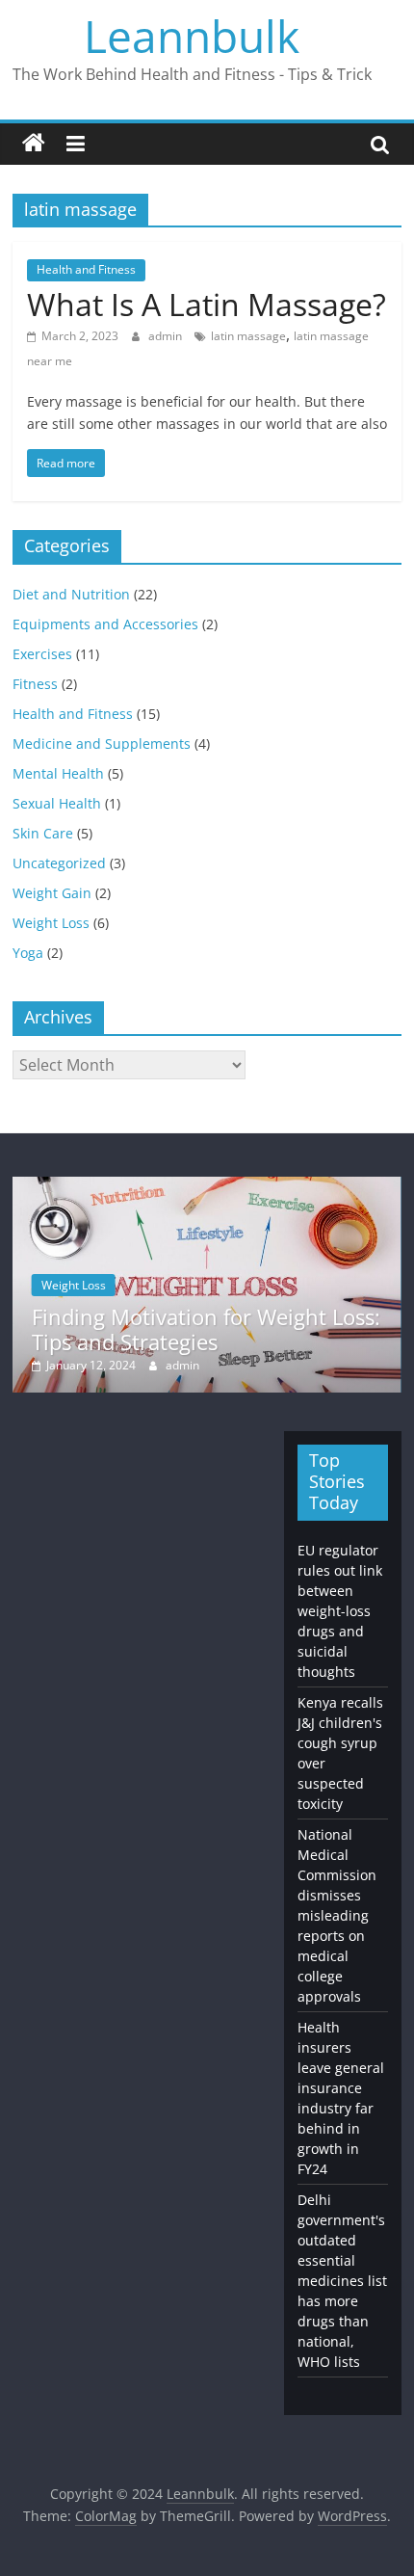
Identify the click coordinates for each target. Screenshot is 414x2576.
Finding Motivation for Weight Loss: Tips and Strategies (206, 1329)
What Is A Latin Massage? (207, 304)
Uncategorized (59, 863)
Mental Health (58, 773)
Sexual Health (57, 803)
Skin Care (43, 833)
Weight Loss (51, 923)
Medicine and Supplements (102, 744)
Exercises (42, 654)
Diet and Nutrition (71, 594)
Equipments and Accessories (105, 624)
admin (167, 336)
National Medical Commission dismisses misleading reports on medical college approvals (337, 1915)
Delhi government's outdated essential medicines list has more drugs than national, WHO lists (342, 2281)
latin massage (248, 336)
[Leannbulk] (34, 144)
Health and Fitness (86, 269)
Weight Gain (52, 893)
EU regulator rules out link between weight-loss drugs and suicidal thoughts (340, 1611)
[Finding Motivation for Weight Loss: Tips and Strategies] (207, 1186)
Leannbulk (192, 36)
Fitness (35, 684)
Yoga (28, 953)
